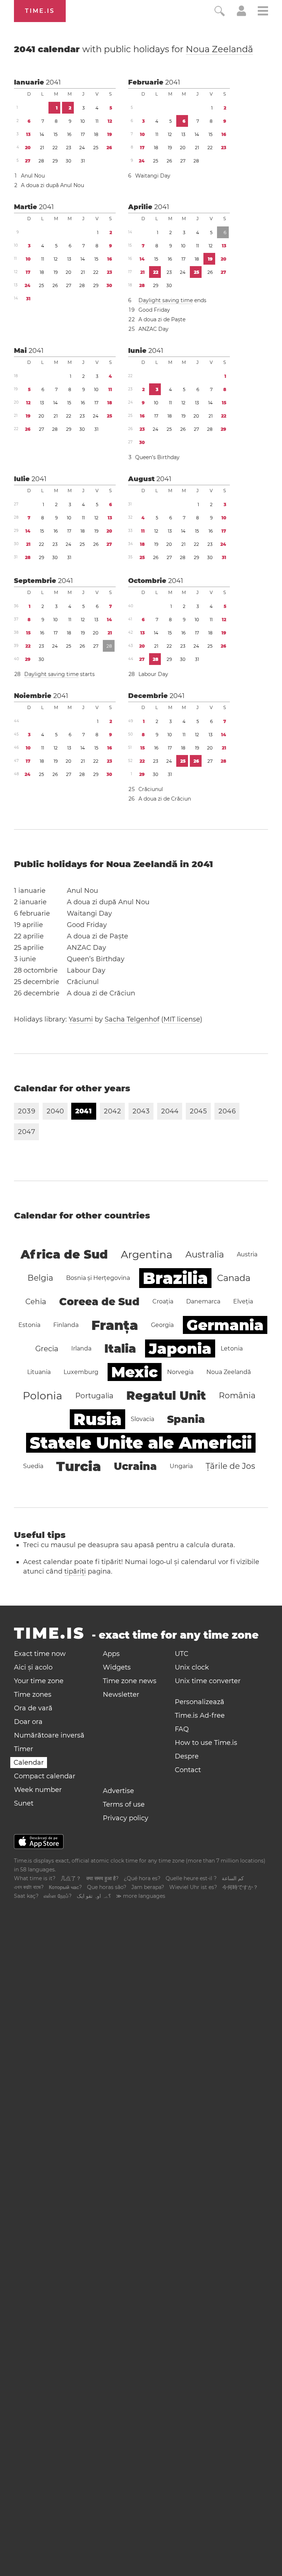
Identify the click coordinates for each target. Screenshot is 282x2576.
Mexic (135, 1372)
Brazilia (175, 1278)
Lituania (39, 1372)
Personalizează (200, 1702)
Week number (38, 1790)
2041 (53, 82)
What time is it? (35, 1878)
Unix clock (192, 1667)
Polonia (43, 1396)
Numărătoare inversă (49, 1735)
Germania (225, 1325)
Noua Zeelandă (219, 49)
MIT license (182, 1019)
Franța (115, 1325)
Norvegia (180, 1372)
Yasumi (81, 1019)
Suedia (33, 1466)
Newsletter (121, 1695)
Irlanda (81, 1348)
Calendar (29, 1763)
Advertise (118, 1791)
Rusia (97, 1419)
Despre (187, 1756)
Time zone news (130, 1681)
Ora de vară (33, 1708)
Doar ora (28, 1722)
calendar (133, 49)
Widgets (117, 1667)
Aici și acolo (33, 1667)
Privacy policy (126, 1818)
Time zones (33, 1695)
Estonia (29, 1325)
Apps (111, 1654)
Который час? (65, 1887)
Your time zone (39, 1681)
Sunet (24, 1803)
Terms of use (124, 1804)
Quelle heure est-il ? (191, 1878)
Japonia (180, 1348)
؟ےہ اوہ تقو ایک (94, 1896)
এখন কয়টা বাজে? (29, 1887)
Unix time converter (208, 1681)
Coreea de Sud (99, 1302)
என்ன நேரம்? (58, 1896)
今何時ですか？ (240, 1887)
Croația (163, 1301)
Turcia (79, 1466)
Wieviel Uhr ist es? (193, 1887)
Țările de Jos (230, 1466)
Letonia (232, 1348)
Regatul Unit (166, 1396)
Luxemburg (81, 1372)
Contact (188, 1770)
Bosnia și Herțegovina (98, 1278)
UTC (182, 1654)
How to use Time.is (206, 1743)
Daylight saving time (166, 300)
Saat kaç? (26, 1896)
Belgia (40, 1278)
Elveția (243, 1301)
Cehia (36, 1302)
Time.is (40, 11)
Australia (205, 1254)
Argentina (147, 1255)
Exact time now (40, 1654)
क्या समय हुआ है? (102, 1878)
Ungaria (181, 1466)
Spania (186, 1419)
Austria (247, 1254)
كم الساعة (233, 1878)
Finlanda (66, 1325)
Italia (120, 1348)
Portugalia (94, 1396)
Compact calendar (45, 1776)
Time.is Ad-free (200, 1715)
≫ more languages (141, 1896)
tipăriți (75, 1571)
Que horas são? (107, 1887)
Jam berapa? (148, 1887)
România (237, 1396)
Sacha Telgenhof (132, 1019)
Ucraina (135, 1466)
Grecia (47, 1349)
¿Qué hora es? (142, 1878)
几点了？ (71, 1878)
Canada (234, 1278)
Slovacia (142, 1419)
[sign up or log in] (241, 14)
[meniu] (263, 12)
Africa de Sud (64, 1254)
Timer (23, 1749)
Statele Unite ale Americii (141, 1443)
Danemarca (203, 1301)
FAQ (182, 1729)
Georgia (162, 1325)
